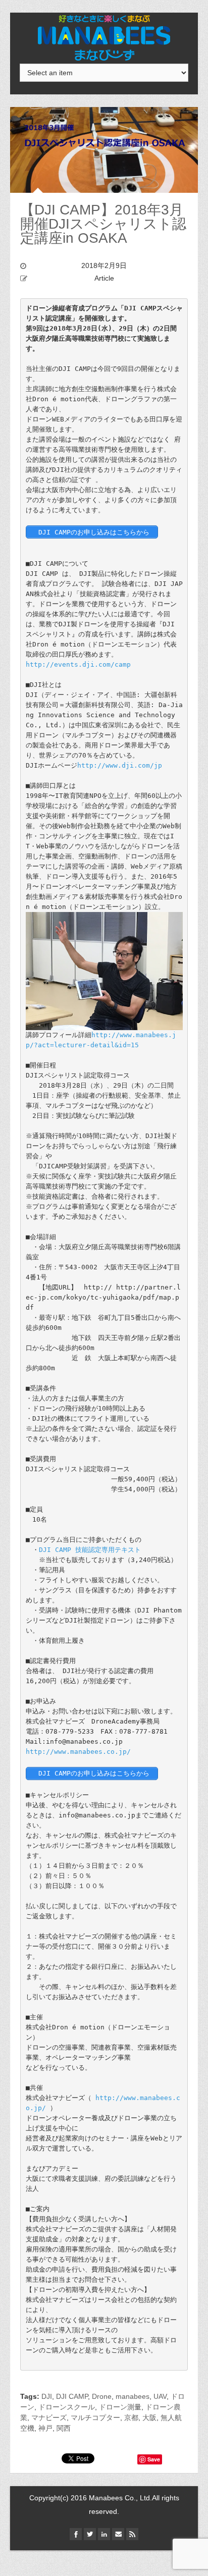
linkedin (104, 2534)
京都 (131, 2418)
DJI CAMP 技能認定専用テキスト (90, 1550)
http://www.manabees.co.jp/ (78, 1752)
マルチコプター (95, 2418)
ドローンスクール (67, 2407)
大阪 (149, 2418)
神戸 (45, 2428)
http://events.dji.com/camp (78, 664)
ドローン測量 (120, 2407)
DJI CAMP (72, 2396)
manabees (133, 2396)
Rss (132, 2534)
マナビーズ (49, 2418)
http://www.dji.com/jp (120, 765)
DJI (47, 2396)
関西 (64, 2428)
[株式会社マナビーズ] (104, 37)
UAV (160, 2396)
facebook (76, 2534)
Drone (102, 2396)
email (118, 2534)
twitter (90, 2534)
